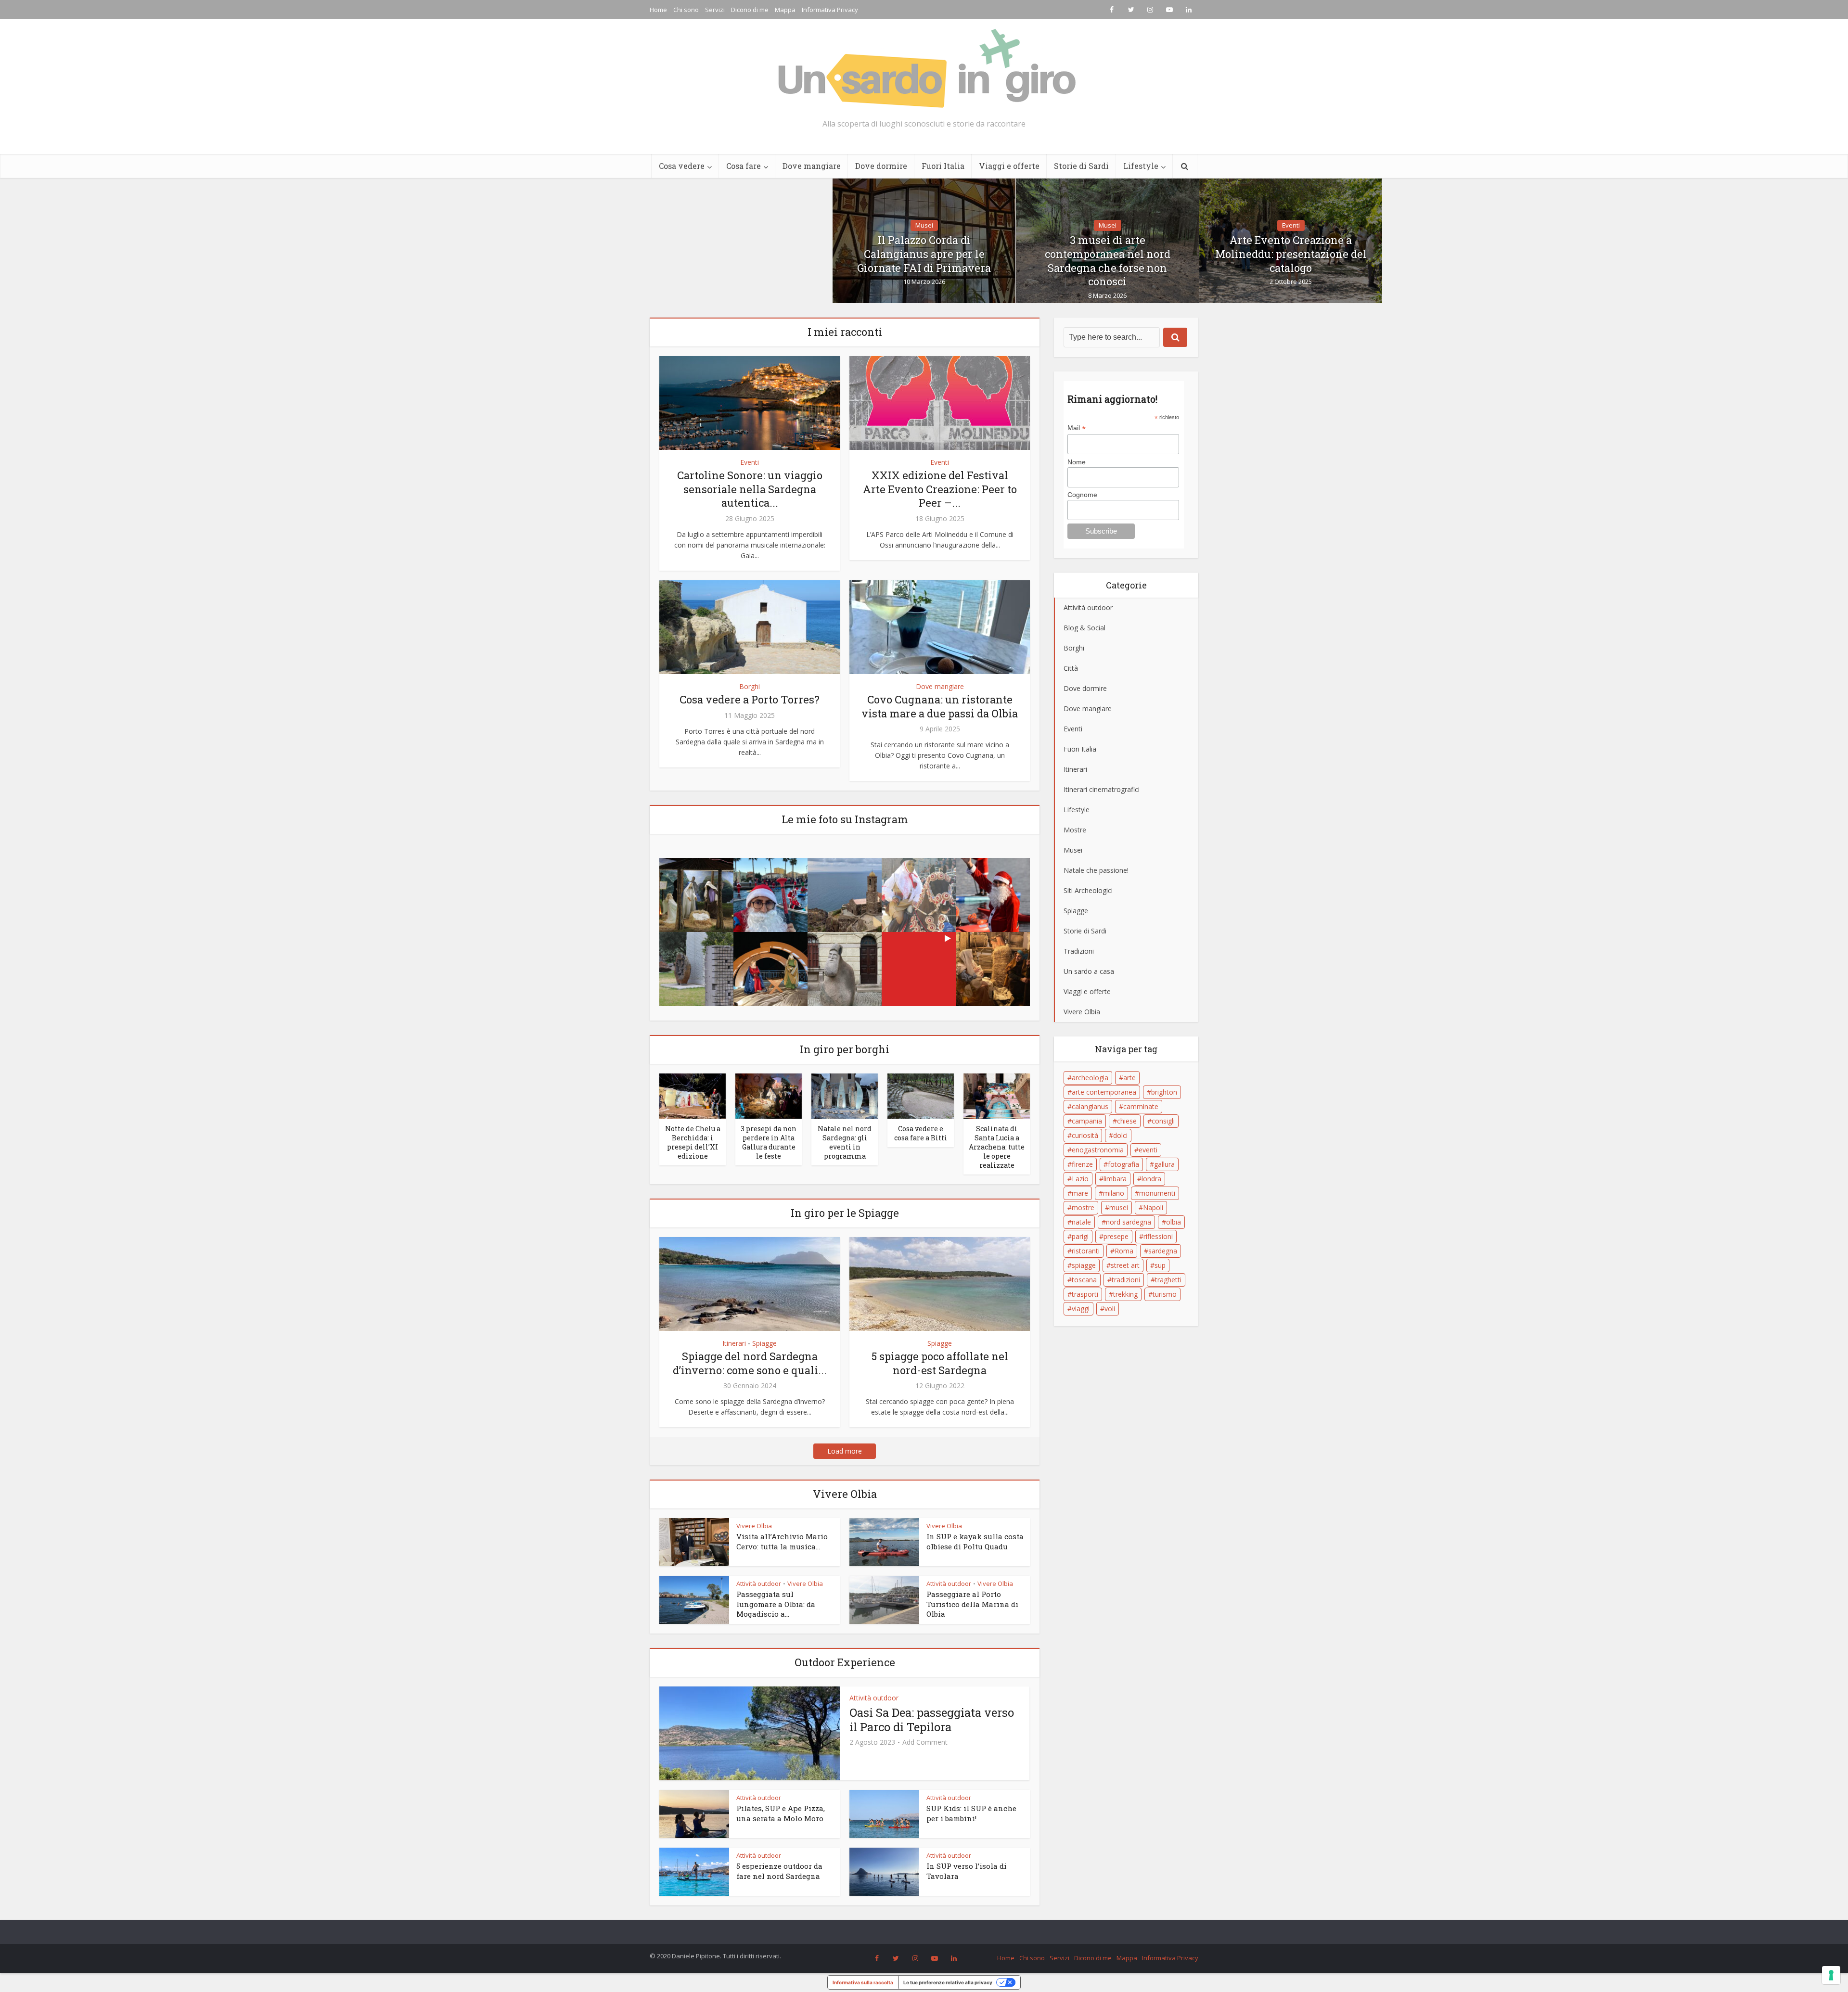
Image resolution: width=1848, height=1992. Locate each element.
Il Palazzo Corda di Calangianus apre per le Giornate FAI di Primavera (924, 254)
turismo (1165, 1294)
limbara (1115, 1179)
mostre (1083, 1207)
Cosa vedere (682, 166)
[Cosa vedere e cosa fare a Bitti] (921, 1096)
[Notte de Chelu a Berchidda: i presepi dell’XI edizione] (693, 1096)
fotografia (1123, 1164)
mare (1080, 1193)
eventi (1148, 1150)
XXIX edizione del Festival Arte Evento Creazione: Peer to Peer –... (940, 489)
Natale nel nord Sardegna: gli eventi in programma (845, 1142)
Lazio (1080, 1179)
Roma (1124, 1251)
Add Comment (925, 1742)
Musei (924, 225)
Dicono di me (750, 10)
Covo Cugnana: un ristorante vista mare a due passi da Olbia (940, 706)
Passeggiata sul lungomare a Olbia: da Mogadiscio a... (776, 1604)
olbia (1174, 1222)
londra (1151, 1179)
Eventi (1291, 225)
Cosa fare (744, 166)
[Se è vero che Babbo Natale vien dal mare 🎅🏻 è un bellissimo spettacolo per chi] (993, 895)
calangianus (1090, 1106)
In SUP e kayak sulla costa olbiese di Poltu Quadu (975, 1541)
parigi (1080, 1236)
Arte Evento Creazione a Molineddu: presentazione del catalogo (1291, 254)
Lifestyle (1141, 166)
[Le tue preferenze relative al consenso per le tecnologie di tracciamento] (1831, 1975)
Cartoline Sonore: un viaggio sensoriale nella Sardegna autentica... (750, 489)
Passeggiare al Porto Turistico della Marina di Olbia (972, 1604)
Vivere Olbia (754, 1526)
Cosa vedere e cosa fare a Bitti (921, 1133)
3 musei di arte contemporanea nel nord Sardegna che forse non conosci (1108, 261)
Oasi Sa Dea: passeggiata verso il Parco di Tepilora (932, 1720)
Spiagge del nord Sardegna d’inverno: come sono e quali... (750, 1363)
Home (658, 10)
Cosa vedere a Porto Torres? (750, 699)
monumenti (1157, 1193)
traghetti (1168, 1280)
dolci (1120, 1135)
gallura (1164, 1164)
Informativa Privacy (830, 10)
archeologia (1090, 1078)
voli (1110, 1309)
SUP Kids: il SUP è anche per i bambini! (971, 1813)
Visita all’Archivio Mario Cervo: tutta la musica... (782, 1541)
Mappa (785, 10)
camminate (1141, 1106)
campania (1087, 1121)
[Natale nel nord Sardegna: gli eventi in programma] (845, 1096)
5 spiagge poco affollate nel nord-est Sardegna (940, 1363)
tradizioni (1126, 1280)
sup (1160, 1265)
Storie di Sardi (1081, 166)
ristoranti (1086, 1251)
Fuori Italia (943, 166)
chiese (1127, 1121)
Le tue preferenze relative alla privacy (948, 1982)
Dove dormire (881, 166)
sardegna (1163, 1251)
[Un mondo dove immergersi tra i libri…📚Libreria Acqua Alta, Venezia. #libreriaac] (993, 969)
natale (1081, 1222)
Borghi (750, 686)
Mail (1077, 428)
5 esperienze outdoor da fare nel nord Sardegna (779, 1871)
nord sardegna (1129, 1222)
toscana (1084, 1280)
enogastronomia (1098, 1150)
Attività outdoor (759, 1583)
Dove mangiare (812, 166)
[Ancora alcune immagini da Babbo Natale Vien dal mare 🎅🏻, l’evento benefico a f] (770, 895)
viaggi (1081, 1309)
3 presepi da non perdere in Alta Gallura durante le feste (769, 1142)
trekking (1125, 1294)
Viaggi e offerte (1009, 166)
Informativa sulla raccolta (863, 1982)
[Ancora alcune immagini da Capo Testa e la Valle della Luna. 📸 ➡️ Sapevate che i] (919, 969)
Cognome (1082, 495)
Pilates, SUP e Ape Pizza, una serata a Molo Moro (781, 1813)
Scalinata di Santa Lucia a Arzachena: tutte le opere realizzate (997, 1147)
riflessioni (1158, 1236)
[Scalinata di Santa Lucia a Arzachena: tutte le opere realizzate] (997, 1096)
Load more (845, 1451)
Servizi (715, 10)
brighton (1164, 1092)
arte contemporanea (1104, 1092)
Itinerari (734, 1343)
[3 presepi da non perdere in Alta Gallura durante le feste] (769, 1096)
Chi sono (686, 10)
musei (1119, 1207)
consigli (1163, 1121)
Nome (1077, 462)
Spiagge (764, 1343)
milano (1114, 1193)
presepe (1116, 1236)
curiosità (1085, 1135)
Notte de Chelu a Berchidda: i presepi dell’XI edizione (693, 1142)
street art (1125, 1265)
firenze (1082, 1164)
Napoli (1153, 1207)
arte (1129, 1078)
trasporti (1085, 1294)
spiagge (1084, 1265)
